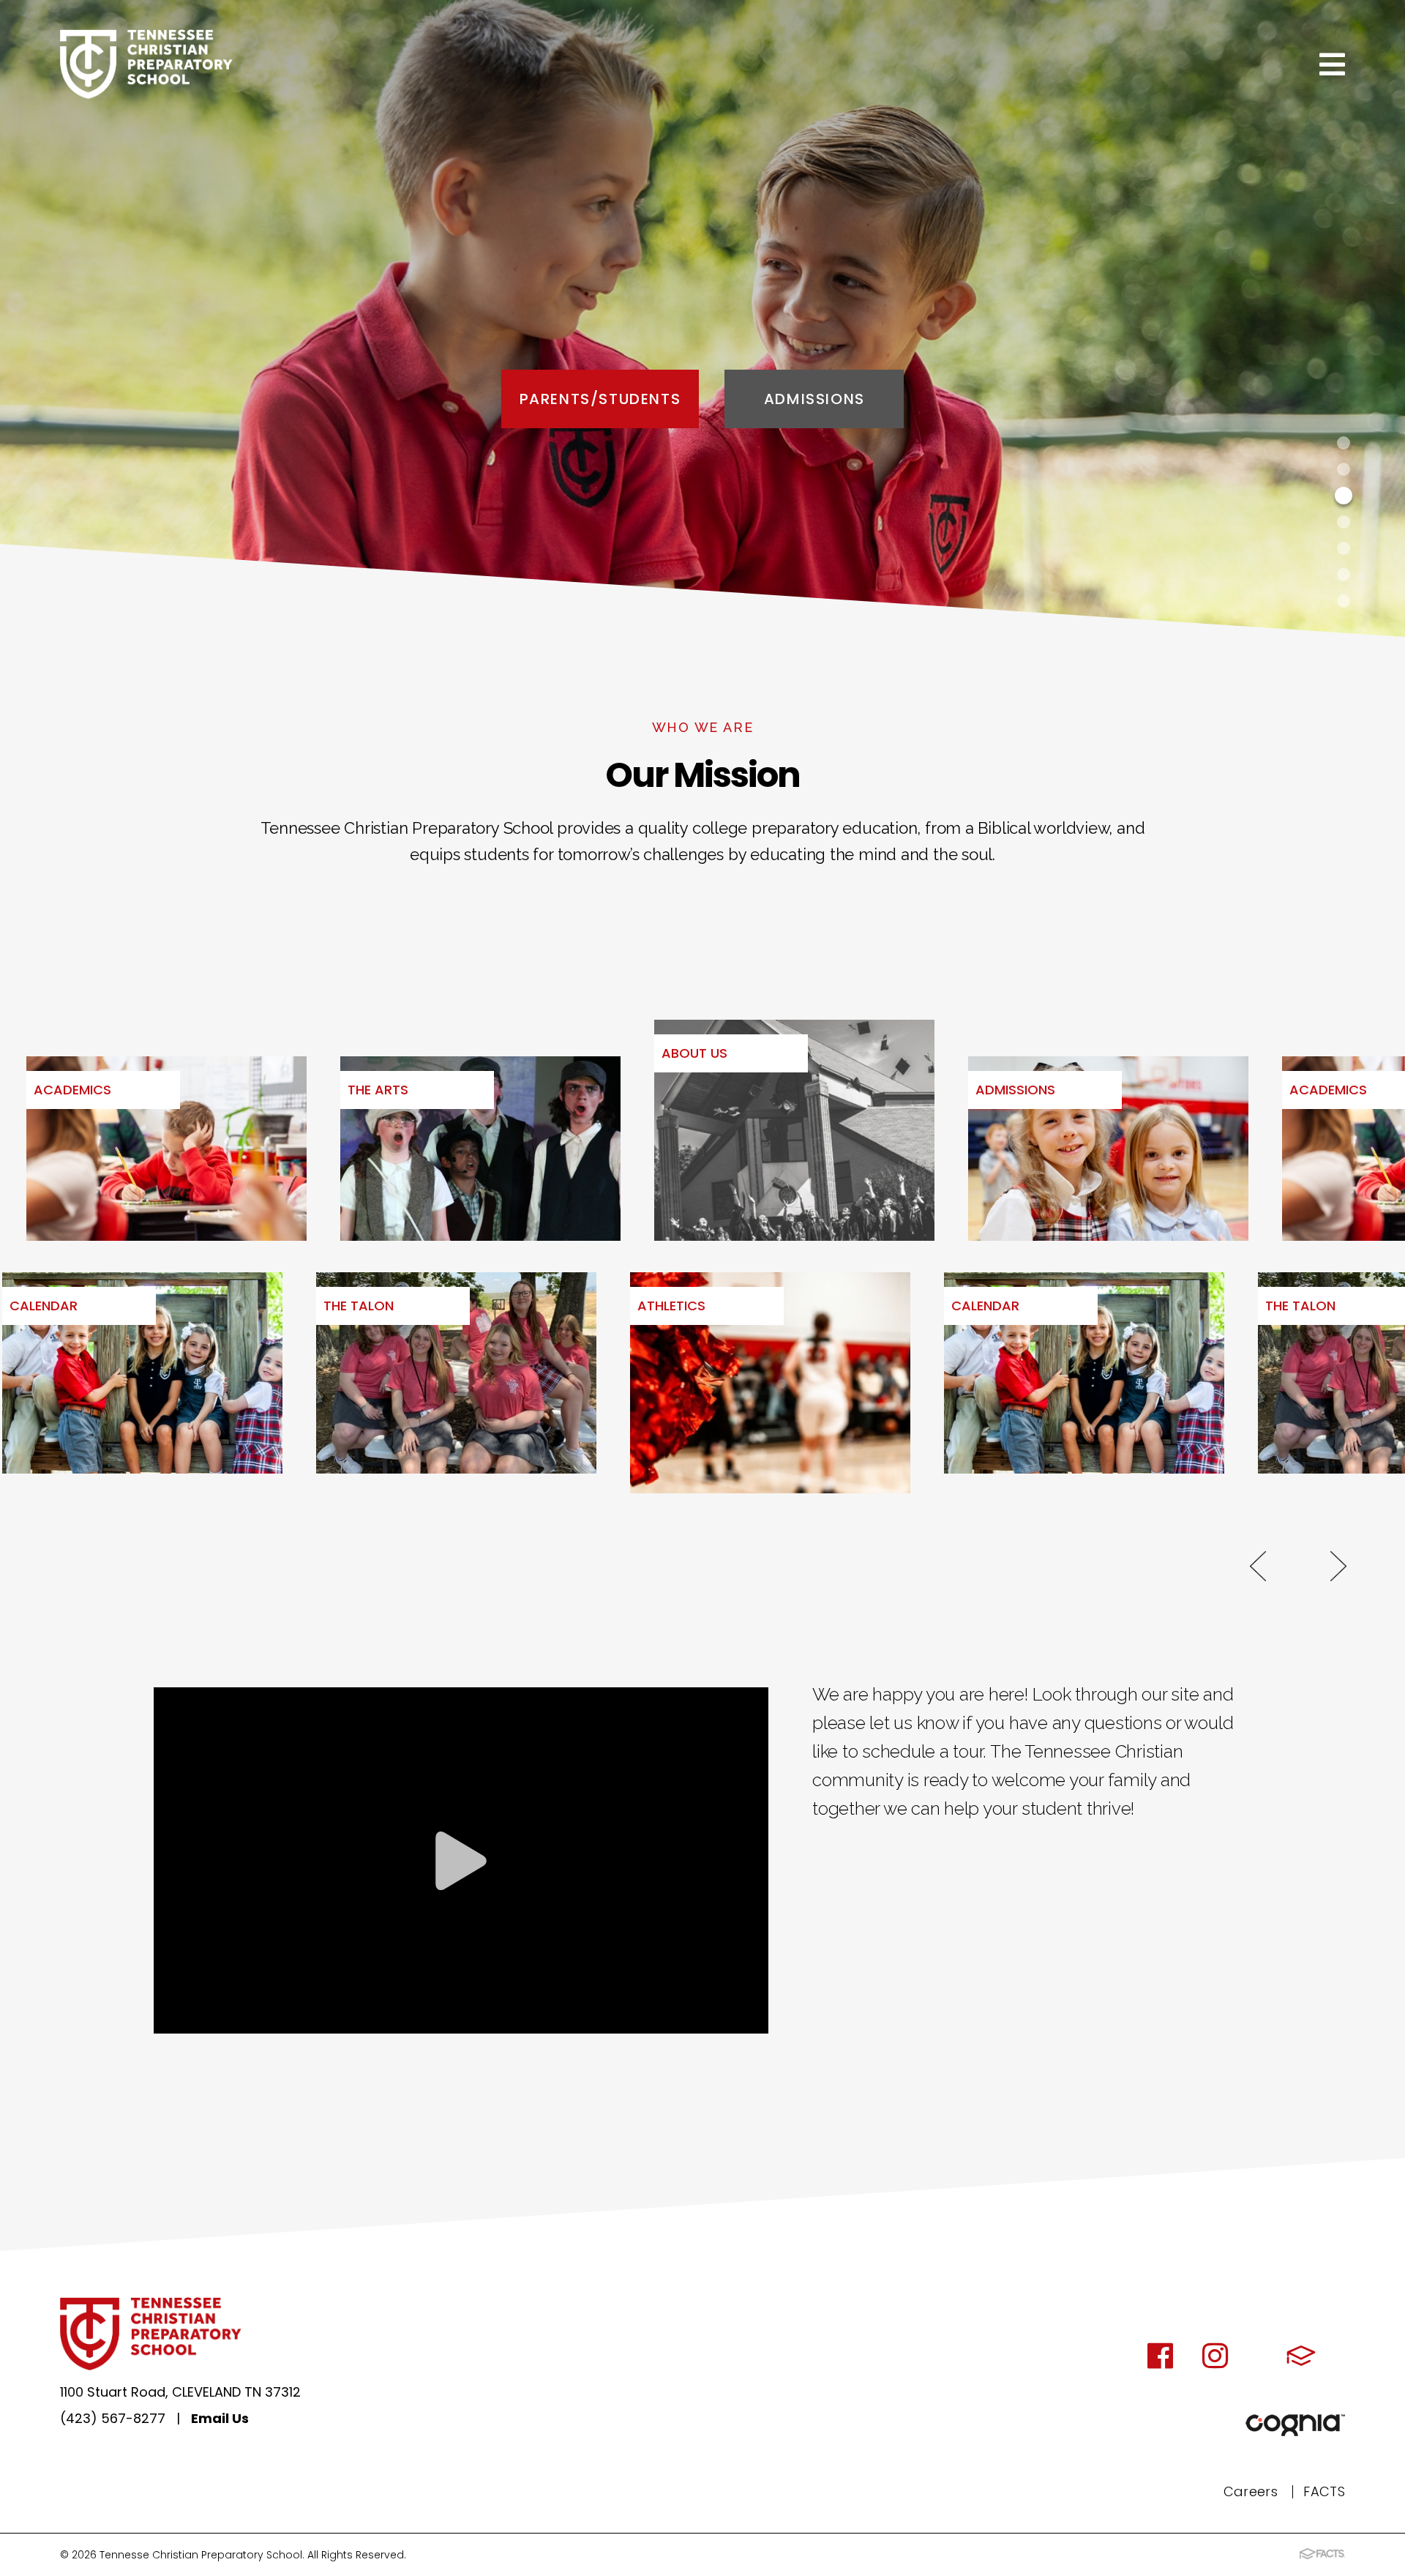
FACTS (1324, 2491)
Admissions (814, 399)
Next (1338, 1566)
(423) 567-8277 (113, 2418)
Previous (1258, 1566)
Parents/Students (600, 399)
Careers (1251, 2491)
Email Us (220, 2418)
